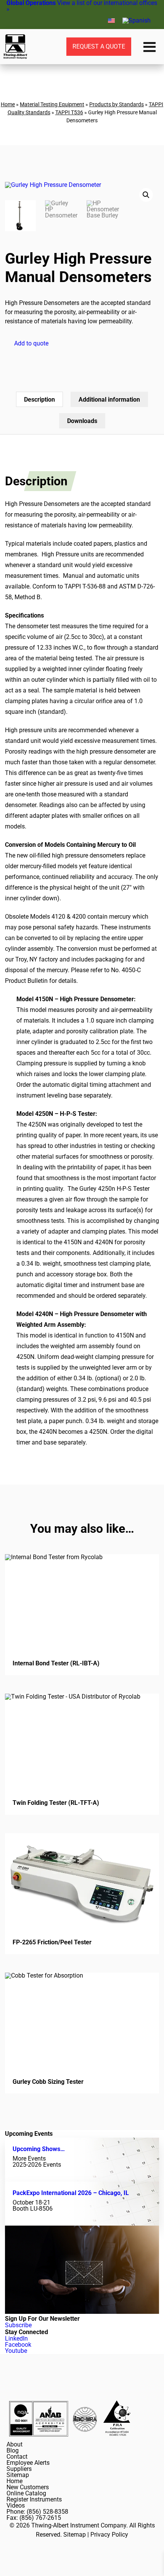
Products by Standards (117, 104)
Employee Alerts (28, 2463)
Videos (16, 2505)
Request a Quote (99, 46)
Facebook (18, 2345)
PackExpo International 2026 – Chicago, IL (71, 2193)
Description (39, 400)
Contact (17, 2457)
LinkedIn (16, 2339)
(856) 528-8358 (47, 2512)
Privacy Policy (109, 2535)
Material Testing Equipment (52, 104)
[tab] (39, 399)
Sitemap (18, 2475)
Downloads (82, 421)
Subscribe (18, 2325)
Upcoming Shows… (39, 2149)
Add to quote (31, 343)
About (14, 2444)
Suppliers (19, 2469)
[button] (146, 195)
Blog (13, 2450)
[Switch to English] (111, 20)
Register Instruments (34, 2499)
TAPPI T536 (69, 112)
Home (8, 104)
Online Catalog (26, 2493)
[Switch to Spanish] (137, 21)
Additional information (109, 400)
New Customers (28, 2487)
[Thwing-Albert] (15, 47)
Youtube (16, 2351)
